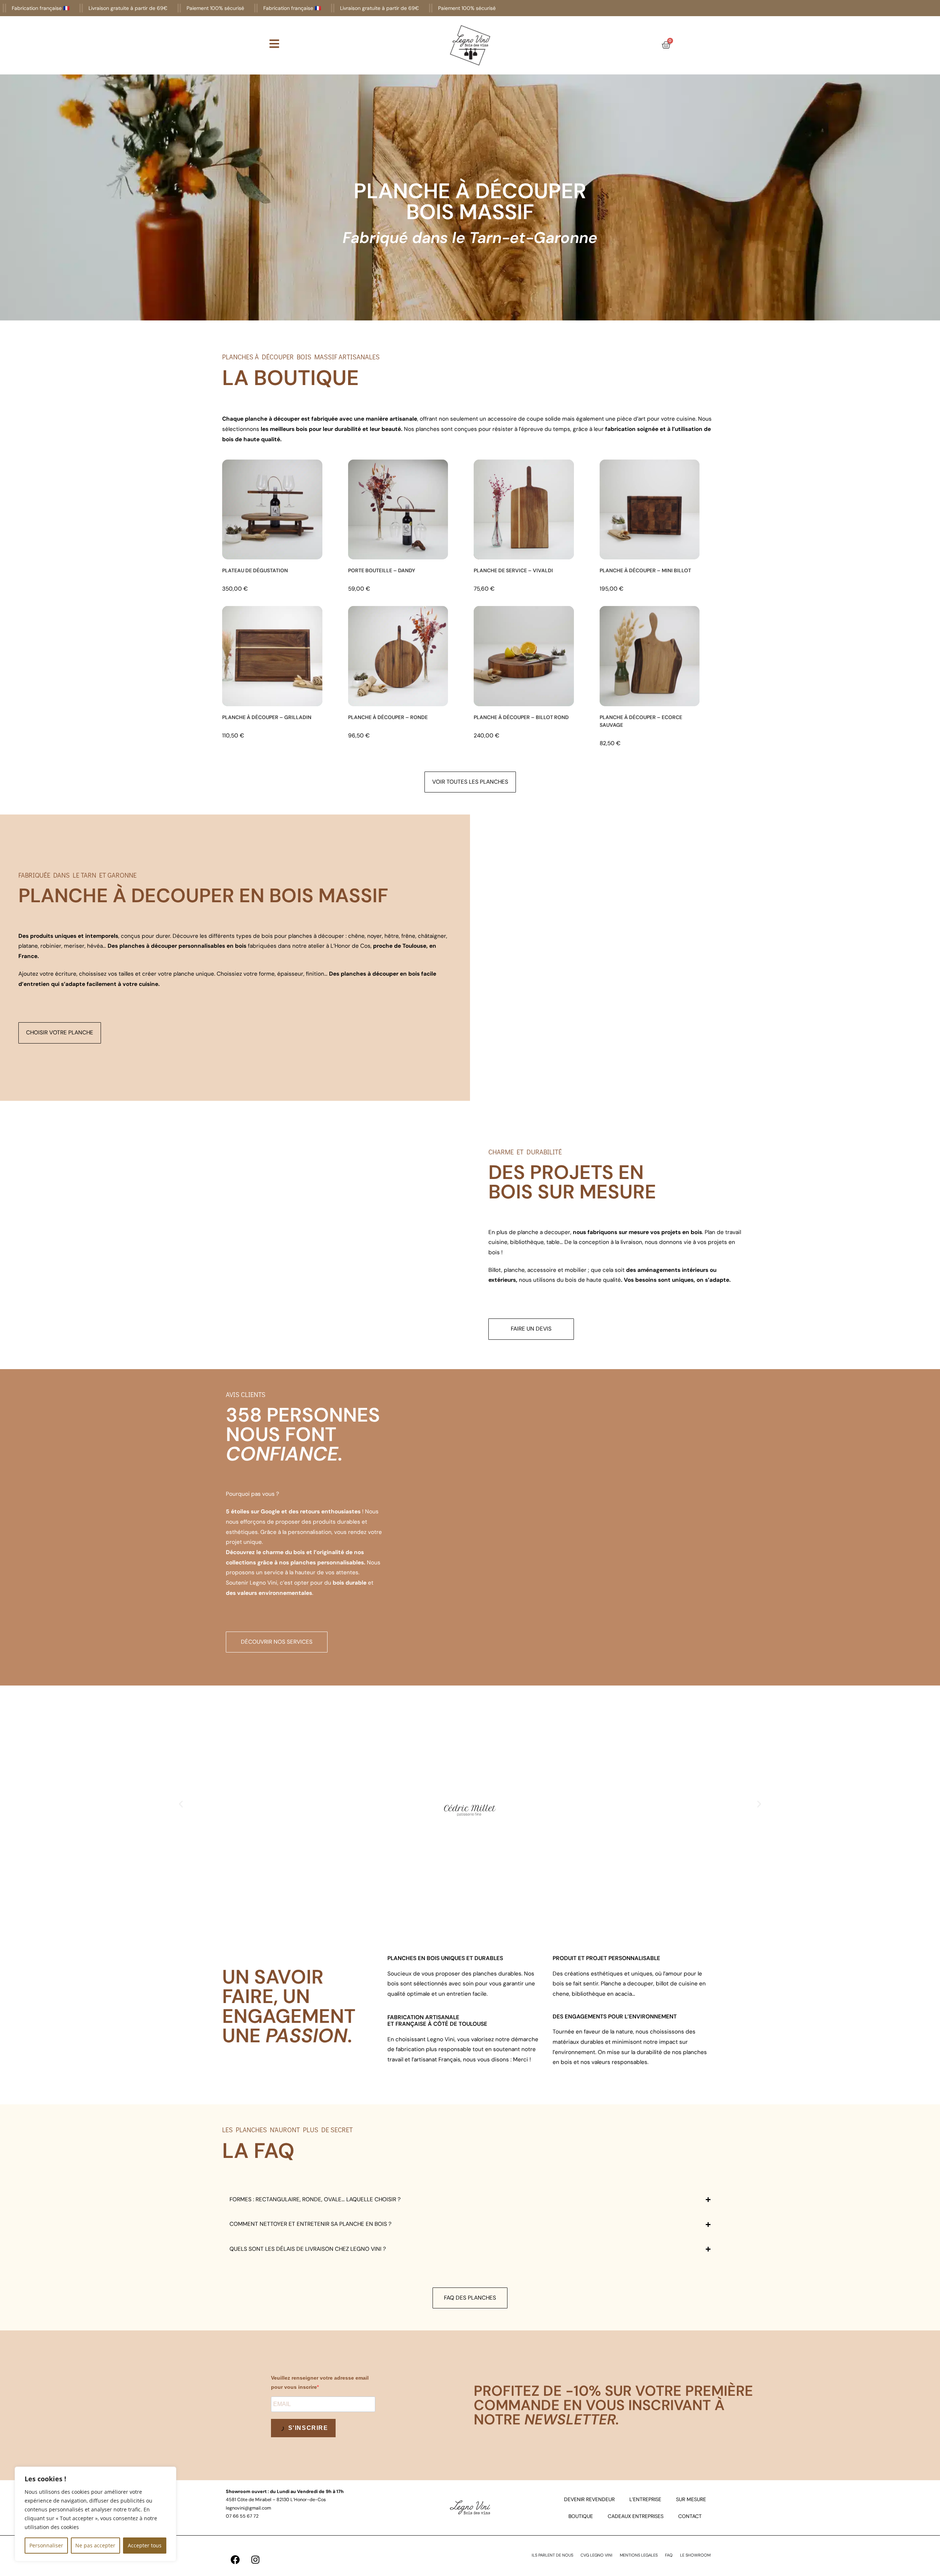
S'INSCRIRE (307, 2428)
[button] (181, 1804)
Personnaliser (46, 2545)
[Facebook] (235, 2559)
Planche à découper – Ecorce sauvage (641, 721)
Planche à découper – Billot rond (521, 717)
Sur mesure (691, 2499)
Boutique (581, 2516)
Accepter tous (145, 2545)
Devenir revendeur (589, 2499)
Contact (690, 2516)
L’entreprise (645, 2499)
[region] (95, 2514)
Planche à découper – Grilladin (267, 717)
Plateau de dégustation (255, 570)
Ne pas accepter (95, 2545)
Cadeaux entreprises (636, 2516)
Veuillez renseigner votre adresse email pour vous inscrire (320, 2382)
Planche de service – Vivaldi (513, 570)
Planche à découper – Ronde (388, 717)
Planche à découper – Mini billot (645, 570)
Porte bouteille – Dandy (382, 570)
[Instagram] (255, 2559)
